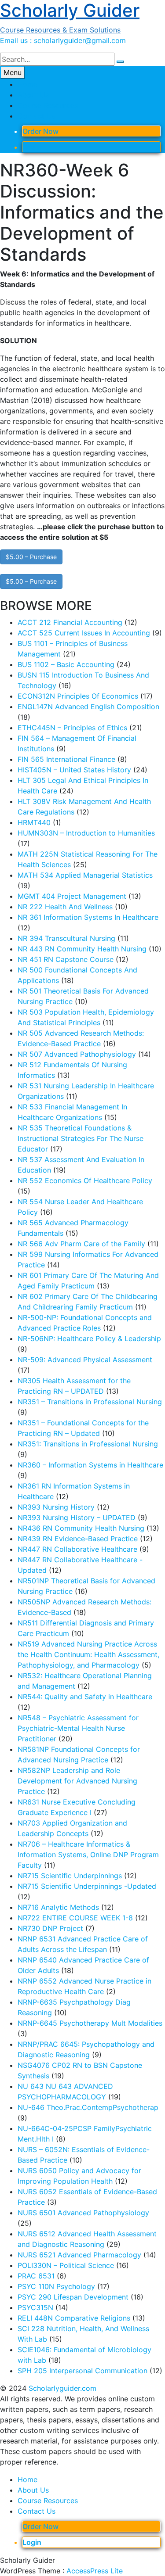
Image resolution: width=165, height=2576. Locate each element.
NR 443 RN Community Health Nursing (82, 949)
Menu (13, 72)
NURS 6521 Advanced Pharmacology (79, 2255)
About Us (33, 95)
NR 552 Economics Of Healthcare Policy (85, 1180)
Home (27, 84)
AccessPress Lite (95, 2571)
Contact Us (37, 116)
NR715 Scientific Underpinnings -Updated (87, 1886)
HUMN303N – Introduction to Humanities (86, 833)
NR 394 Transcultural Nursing (66, 938)
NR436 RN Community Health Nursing (81, 1528)
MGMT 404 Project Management (72, 896)
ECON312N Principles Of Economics (78, 696)
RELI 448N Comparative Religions (74, 2318)
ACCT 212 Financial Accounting (70, 622)
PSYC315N (35, 2307)
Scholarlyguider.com (62, 2388)
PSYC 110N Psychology (56, 2286)
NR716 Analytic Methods (58, 1907)
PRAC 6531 (36, 2276)
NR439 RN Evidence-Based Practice (78, 1539)
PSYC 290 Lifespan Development (73, 2297)
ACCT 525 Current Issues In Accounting (84, 633)
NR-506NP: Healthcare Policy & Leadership (89, 1338)
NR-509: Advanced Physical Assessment (85, 1360)
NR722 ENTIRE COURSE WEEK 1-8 (75, 1918)
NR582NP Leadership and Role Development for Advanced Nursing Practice (77, 1781)
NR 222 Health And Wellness (65, 907)
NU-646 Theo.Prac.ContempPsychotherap (88, 2107)
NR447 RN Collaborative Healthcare (77, 1549)
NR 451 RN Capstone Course (66, 959)
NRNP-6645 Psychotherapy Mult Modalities (90, 2023)
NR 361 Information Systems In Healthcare (88, 917)
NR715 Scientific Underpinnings (70, 1876)
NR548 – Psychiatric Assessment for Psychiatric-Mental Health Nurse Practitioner (78, 1728)
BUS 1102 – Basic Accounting (66, 664)
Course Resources (48, 105)
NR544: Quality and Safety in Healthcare (85, 1697)
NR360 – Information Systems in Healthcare (90, 1465)
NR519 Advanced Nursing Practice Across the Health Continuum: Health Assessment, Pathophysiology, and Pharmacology (88, 1654)
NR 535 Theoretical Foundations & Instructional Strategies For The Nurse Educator (81, 1138)
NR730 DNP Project (50, 1928)
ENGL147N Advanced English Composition (88, 707)
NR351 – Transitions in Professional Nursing (90, 1402)
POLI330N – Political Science (66, 2265)
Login (32, 147)
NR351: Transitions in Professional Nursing (88, 1444)
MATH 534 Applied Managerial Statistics (85, 875)
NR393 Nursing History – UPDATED (77, 1518)
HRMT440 (34, 822)
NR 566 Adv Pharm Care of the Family (81, 1244)
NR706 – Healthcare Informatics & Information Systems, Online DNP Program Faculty (88, 1855)
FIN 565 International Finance (66, 759)
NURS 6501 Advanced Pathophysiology (83, 2213)
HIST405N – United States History (74, 770)
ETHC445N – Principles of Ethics (72, 728)
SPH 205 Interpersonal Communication (82, 2371)
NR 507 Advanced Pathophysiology (77, 1054)
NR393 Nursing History (56, 1507)
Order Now (40, 131)
